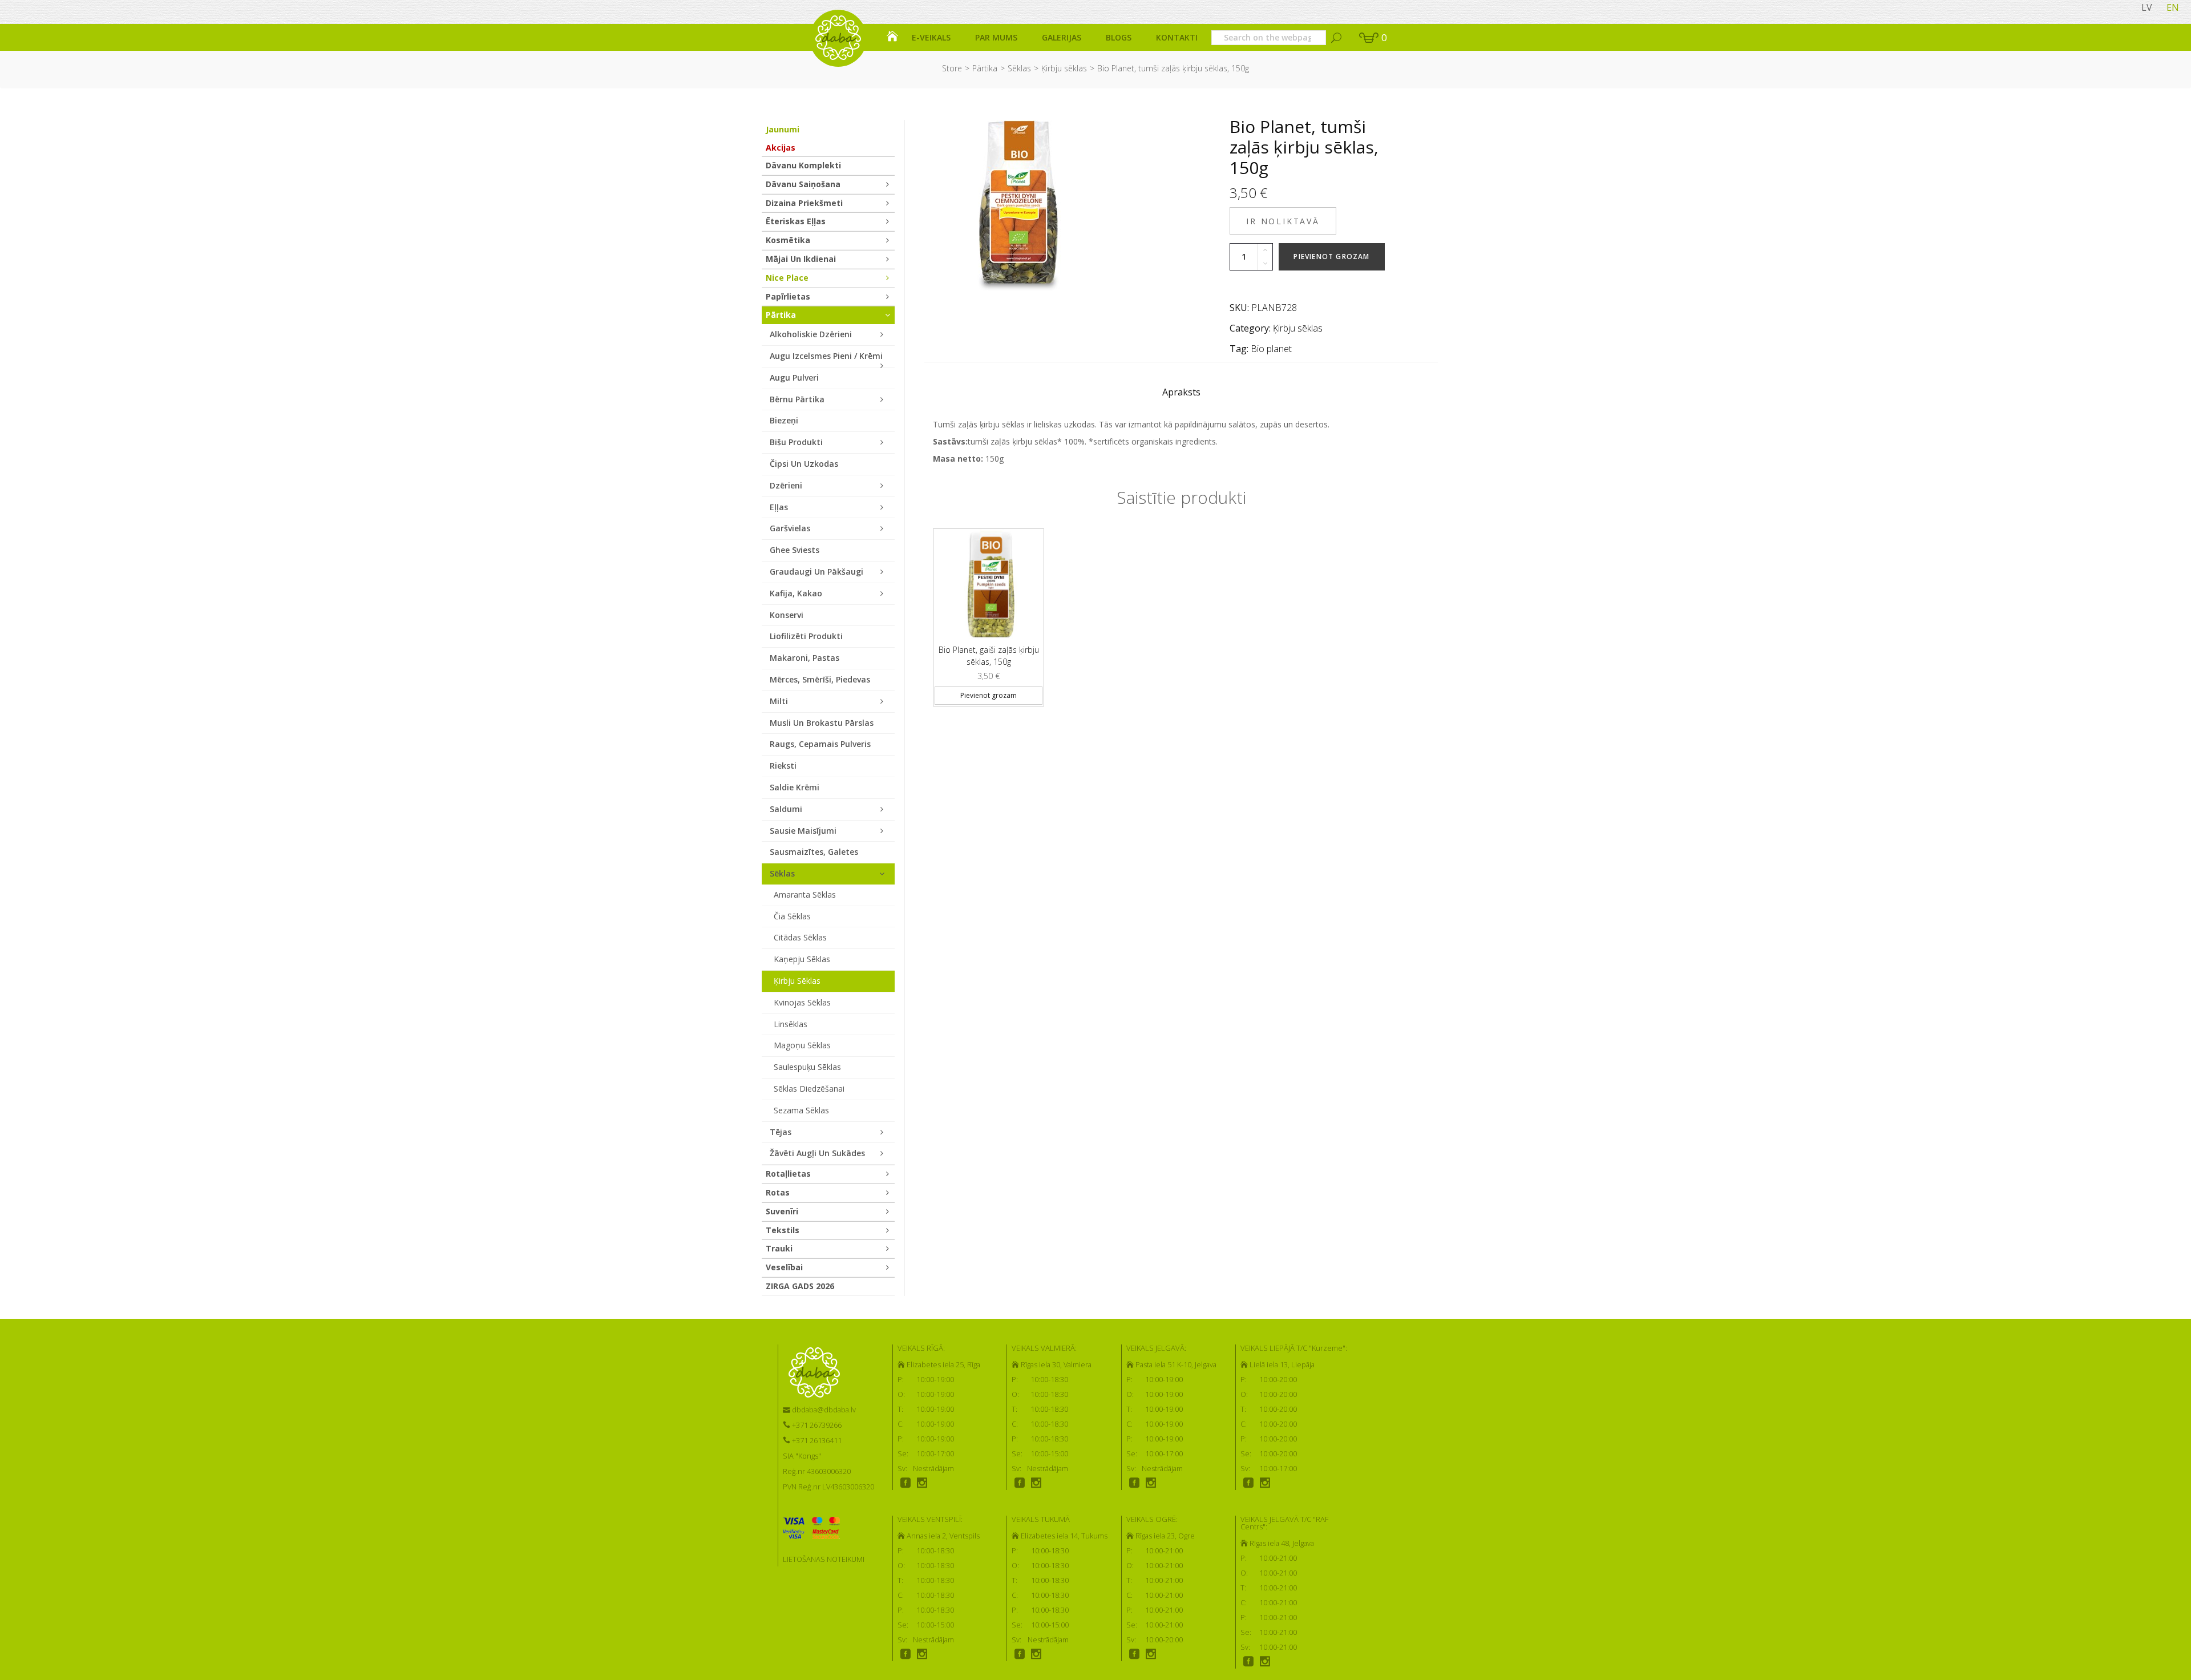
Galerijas (1062, 37)
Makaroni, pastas (805, 658)
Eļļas (779, 507)
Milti (779, 701)
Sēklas (1019, 68)
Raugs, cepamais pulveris (820, 744)
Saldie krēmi (795, 787)
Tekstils (783, 1230)
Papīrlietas (788, 296)
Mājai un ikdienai (801, 259)
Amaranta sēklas (805, 894)
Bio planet (1271, 349)
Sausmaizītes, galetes (814, 852)
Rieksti (783, 766)
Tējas (781, 1132)
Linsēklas (791, 1024)
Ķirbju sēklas (1064, 68)
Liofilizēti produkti (806, 636)
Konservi (787, 615)
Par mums (996, 37)
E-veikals (931, 37)
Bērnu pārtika (797, 399)
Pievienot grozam (1331, 257)
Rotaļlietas (788, 1174)
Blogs (1119, 37)
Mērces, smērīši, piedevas (820, 679)
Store (952, 68)
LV (2147, 7)
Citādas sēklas (800, 937)
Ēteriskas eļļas (796, 221)
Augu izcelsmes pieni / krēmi (826, 356)
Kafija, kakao (796, 593)
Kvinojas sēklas (802, 1002)
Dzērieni (786, 485)
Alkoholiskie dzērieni (811, 334)
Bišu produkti (796, 442)
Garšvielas (790, 528)
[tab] (1181, 395)
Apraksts (1181, 392)
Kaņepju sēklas (802, 959)
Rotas (778, 1192)
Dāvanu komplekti (803, 165)
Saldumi (786, 809)
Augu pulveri (794, 377)
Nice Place (787, 278)
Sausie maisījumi (803, 831)
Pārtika (985, 68)
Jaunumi (783, 129)
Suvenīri (782, 1211)
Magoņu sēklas (802, 1045)
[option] (989, 613)
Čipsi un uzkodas (804, 464)
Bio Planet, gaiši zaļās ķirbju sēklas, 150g (989, 656)
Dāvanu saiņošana (803, 184)
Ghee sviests (795, 550)
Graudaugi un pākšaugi (816, 572)
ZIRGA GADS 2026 (800, 1286)
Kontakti (1177, 37)
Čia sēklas (792, 916)
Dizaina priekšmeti (804, 203)
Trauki (779, 1248)
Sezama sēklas (801, 1110)
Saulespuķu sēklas (807, 1067)
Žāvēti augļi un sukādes (817, 1153)
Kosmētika (788, 240)
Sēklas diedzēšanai (809, 1089)
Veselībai (784, 1267)
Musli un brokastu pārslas (822, 723)
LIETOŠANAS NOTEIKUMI (824, 1559)
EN (2173, 7)
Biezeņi (784, 420)
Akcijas (781, 148)
